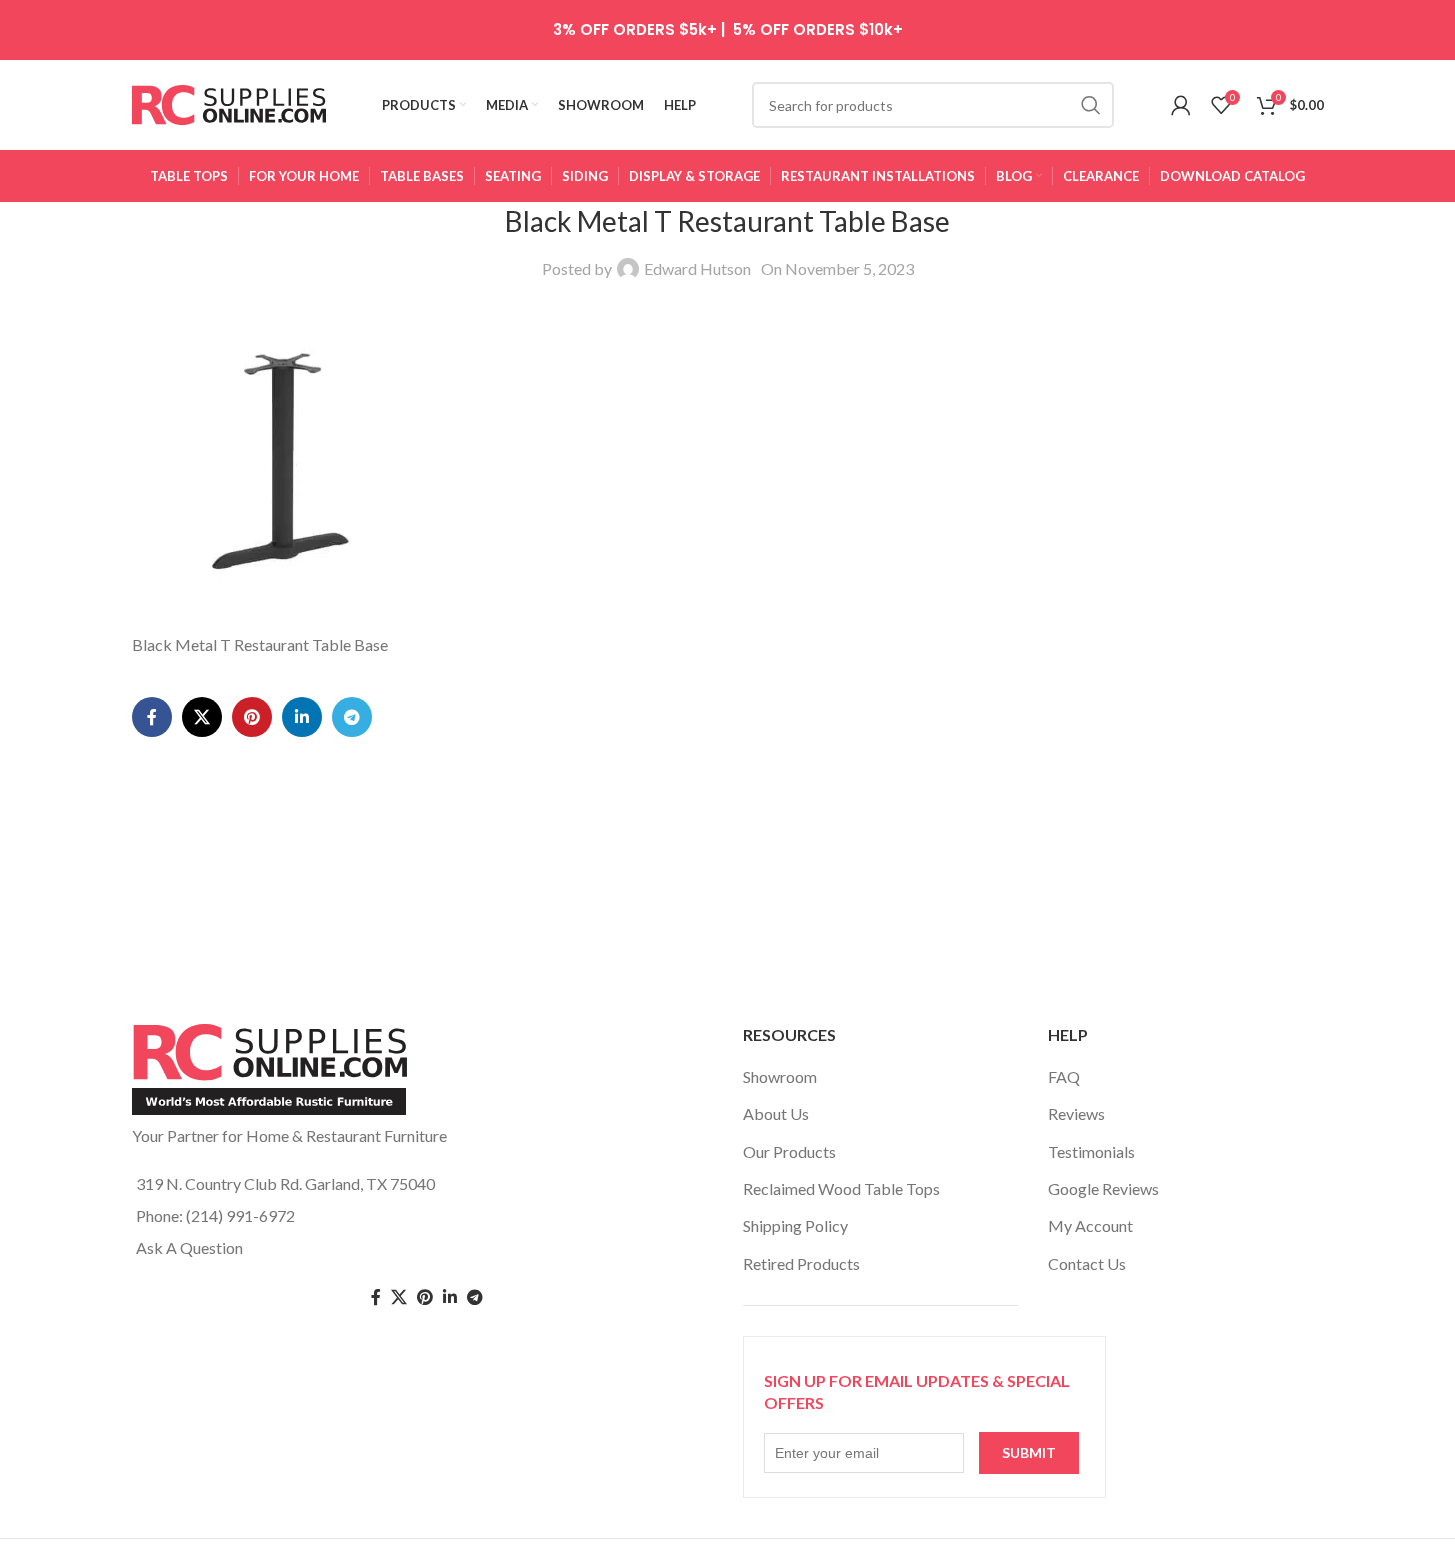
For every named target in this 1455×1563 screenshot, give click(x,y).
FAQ (1064, 1076)
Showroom (780, 1076)
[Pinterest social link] (252, 717)
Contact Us (1087, 1263)
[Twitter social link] (399, 1297)
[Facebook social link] (152, 717)
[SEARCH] (1091, 105)
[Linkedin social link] (302, 717)
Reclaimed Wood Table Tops (841, 1188)
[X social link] (202, 717)
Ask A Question (189, 1247)
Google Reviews (1103, 1188)
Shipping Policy (795, 1225)
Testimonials (1091, 1151)
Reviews (1076, 1113)
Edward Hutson (697, 268)
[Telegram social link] (352, 717)
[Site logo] (229, 102)
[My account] (1181, 105)
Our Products (789, 1151)
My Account (1090, 1225)
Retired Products (801, 1263)
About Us (776, 1113)
